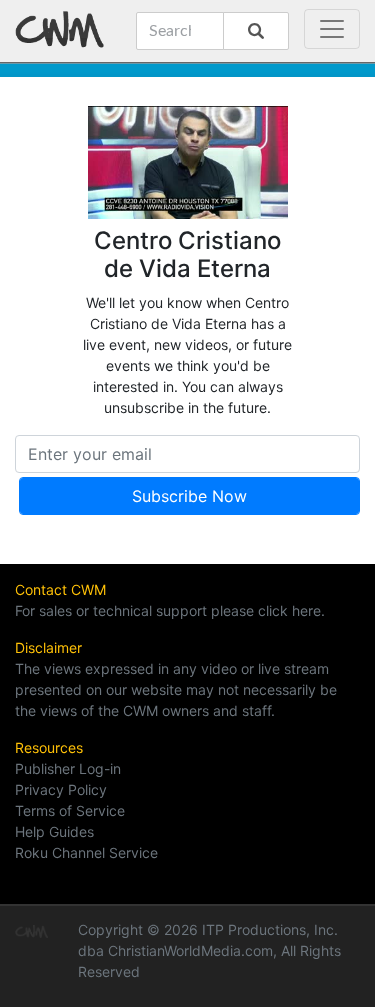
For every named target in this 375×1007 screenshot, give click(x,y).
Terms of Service (70, 810)
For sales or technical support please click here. (170, 610)
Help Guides (54, 831)
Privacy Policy (61, 789)
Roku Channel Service (86, 852)
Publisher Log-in (68, 768)
